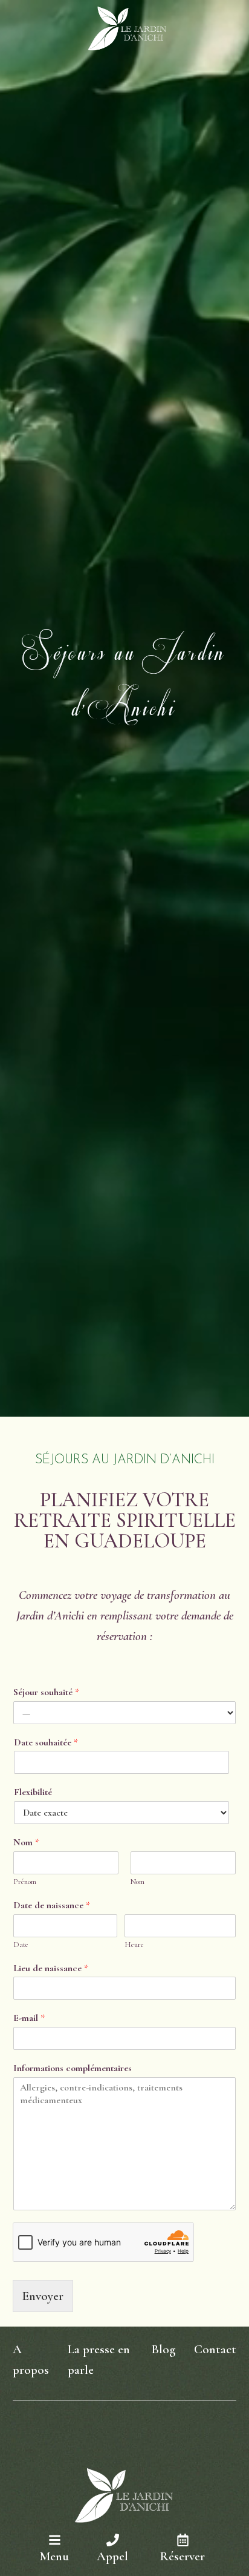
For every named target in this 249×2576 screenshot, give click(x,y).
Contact (215, 2349)
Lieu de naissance (51, 1968)
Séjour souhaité (46, 1692)
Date (21, 1945)
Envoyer (43, 2296)
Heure (134, 1945)
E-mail (29, 2018)
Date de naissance (52, 1905)
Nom (26, 1842)
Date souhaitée (46, 1742)
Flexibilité (33, 1792)
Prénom (25, 1882)
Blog (163, 2349)
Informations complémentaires (73, 2068)
